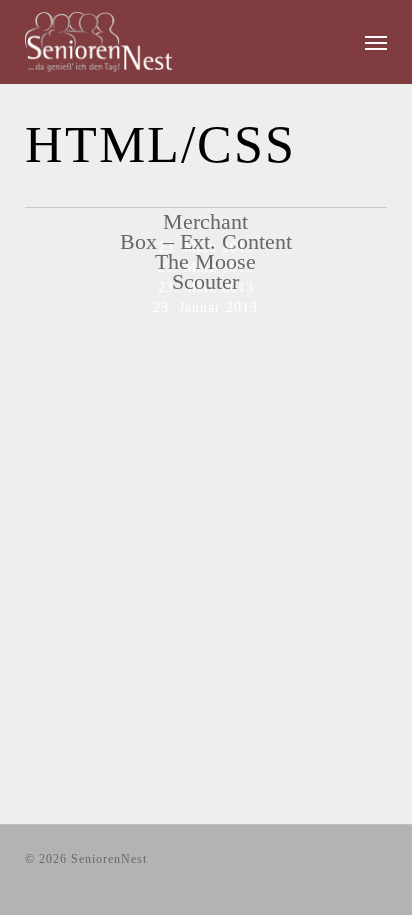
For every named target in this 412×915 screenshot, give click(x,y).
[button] (376, 42)
